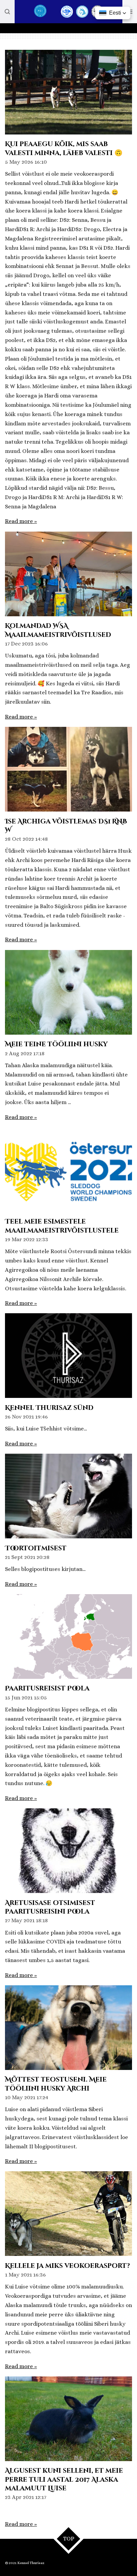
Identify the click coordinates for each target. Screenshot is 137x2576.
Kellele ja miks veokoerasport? (68, 2266)
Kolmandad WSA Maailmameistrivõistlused (58, 630)
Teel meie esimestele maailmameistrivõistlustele (62, 1226)
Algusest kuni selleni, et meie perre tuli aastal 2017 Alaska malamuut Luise (64, 2480)
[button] (113, 13)
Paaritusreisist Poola (47, 1688)
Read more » (21, 521)
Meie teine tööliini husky (56, 1044)
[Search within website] (7, 12)
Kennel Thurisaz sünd (49, 1408)
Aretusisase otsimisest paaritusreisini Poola (50, 1907)
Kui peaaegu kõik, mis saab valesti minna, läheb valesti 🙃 (64, 148)
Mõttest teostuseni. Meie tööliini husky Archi (56, 2084)
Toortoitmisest (36, 1548)
